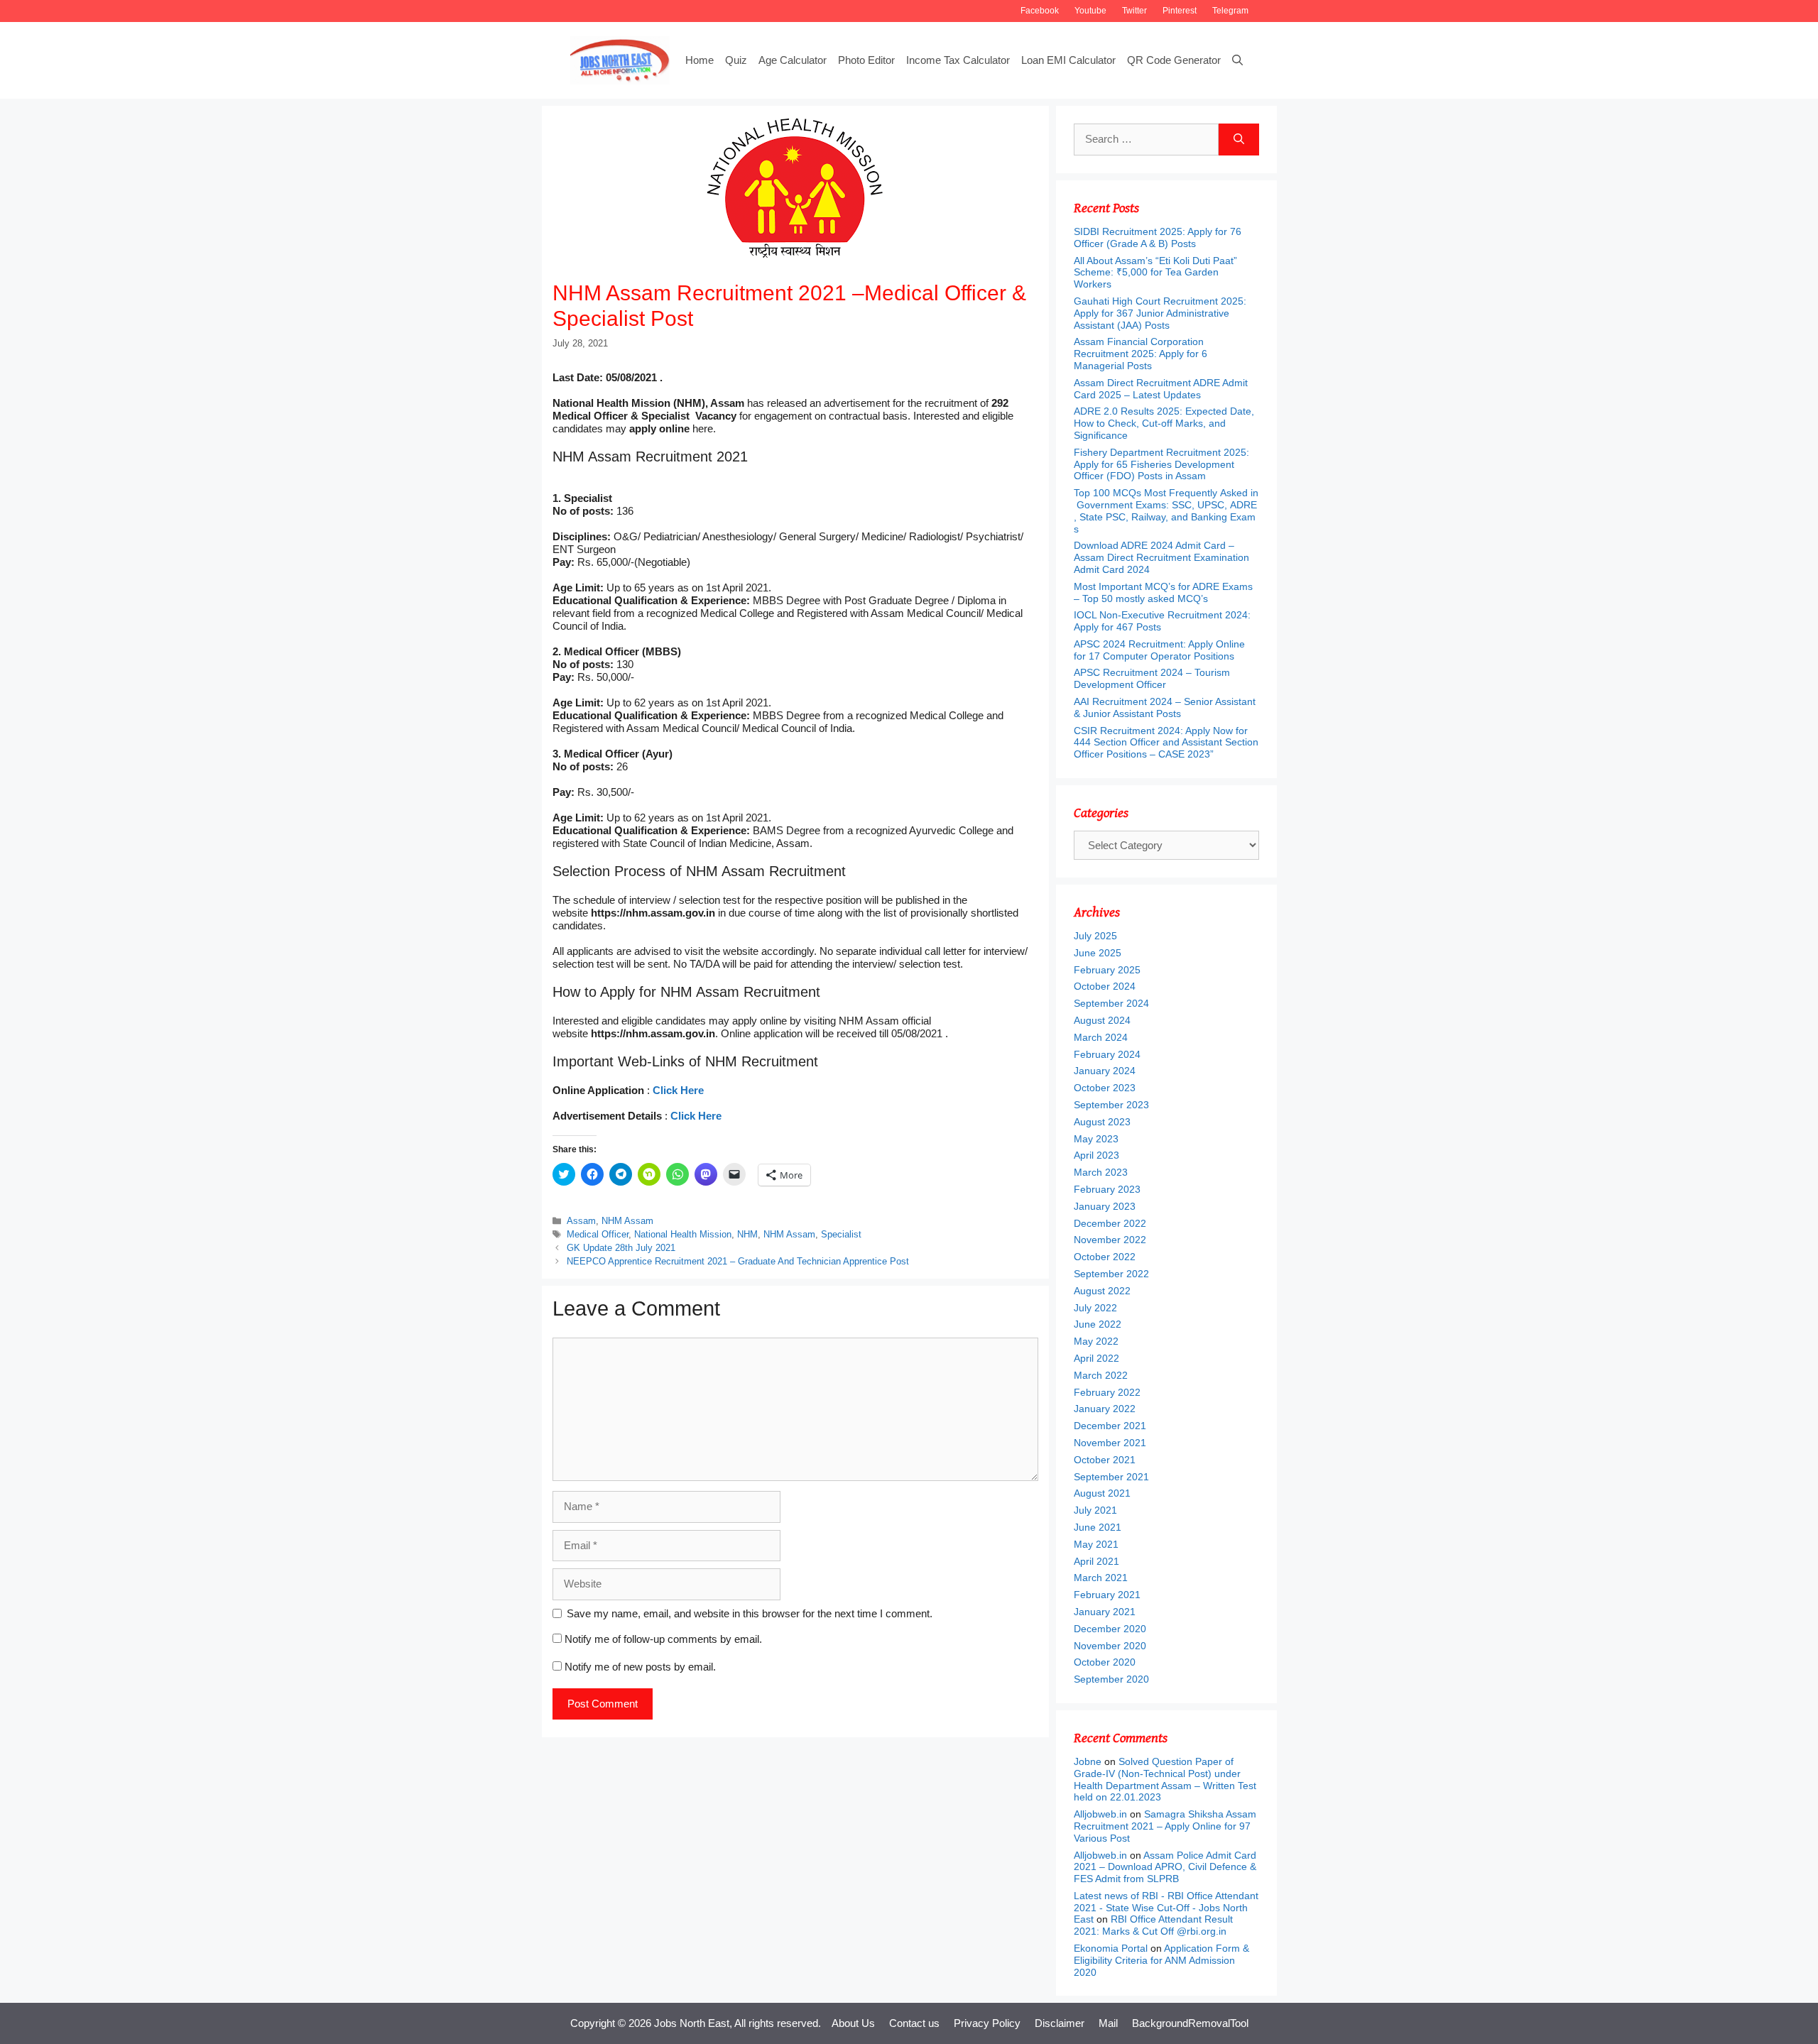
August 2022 (1102, 1291)
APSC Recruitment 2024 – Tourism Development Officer (1152, 678)
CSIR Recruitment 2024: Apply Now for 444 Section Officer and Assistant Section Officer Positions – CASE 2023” (1166, 743)
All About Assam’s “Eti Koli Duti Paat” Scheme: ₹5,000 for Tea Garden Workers (1155, 273)
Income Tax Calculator (958, 60)
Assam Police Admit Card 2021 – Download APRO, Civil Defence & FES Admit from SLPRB (1165, 1867)
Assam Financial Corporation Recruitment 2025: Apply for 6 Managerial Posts (1141, 354)
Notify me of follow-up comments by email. (663, 1639)
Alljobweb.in (1100, 1814)
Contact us (914, 2023)
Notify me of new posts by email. (640, 1667)
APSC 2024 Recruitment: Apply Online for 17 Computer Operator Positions (1159, 650)
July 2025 (1095, 936)
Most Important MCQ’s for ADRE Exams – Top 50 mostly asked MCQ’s (1163, 592)
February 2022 (1107, 1392)
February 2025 (1107, 970)
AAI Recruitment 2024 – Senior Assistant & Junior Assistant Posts (1165, 707)
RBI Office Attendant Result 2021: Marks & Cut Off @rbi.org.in (1153, 1925)
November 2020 (1110, 1646)
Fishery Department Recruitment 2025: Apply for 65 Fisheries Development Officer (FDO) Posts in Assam (1161, 464)
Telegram (1230, 11)
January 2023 (1105, 1206)
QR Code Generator (1174, 60)
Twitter (1134, 11)
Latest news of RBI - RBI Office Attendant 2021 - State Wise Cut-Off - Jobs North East (1166, 1908)
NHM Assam (627, 1221)
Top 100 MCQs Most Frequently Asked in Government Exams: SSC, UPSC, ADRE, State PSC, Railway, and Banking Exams (1166, 510)
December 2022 (1110, 1223)
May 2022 (1096, 1341)
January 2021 (1105, 1612)
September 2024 (1111, 1003)
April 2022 (1096, 1358)
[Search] (1239, 140)
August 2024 (1102, 1020)
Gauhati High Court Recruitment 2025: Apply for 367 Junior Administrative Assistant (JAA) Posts (1160, 313)
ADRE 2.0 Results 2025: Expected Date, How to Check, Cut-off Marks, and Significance (1164, 423)
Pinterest (1180, 11)
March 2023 (1101, 1172)
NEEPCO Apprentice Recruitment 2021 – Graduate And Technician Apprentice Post (738, 1261)
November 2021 (1110, 1443)
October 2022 (1105, 1257)
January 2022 (1105, 1409)
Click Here (678, 1090)
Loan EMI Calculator (1068, 60)
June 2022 (1098, 1324)
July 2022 (1095, 1308)
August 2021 (1102, 1493)
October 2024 (1105, 986)
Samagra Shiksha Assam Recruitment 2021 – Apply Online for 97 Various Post (1165, 1826)
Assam (581, 1221)
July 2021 (1095, 1510)
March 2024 (1101, 1037)
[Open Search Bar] (1237, 60)
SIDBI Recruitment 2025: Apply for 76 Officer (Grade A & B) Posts (1158, 237)
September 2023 (1111, 1105)
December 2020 (1110, 1629)
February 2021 (1107, 1595)
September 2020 (1111, 1679)
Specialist (841, 1234)
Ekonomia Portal (1111, 1948)
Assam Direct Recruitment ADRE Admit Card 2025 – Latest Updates (1161, 389)
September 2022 (1111, 1274)
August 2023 (1102, 1122)
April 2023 (1096, 1155)
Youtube (1090, 11)
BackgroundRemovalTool (1190, 2023)
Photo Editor (866, 60)
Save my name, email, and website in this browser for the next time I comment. (750, 1613)
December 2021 (1110, 1426)
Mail (1108, 2023)
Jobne (1088, 1761)
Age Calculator (793, 60)
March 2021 (1101, 1578)
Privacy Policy (987, 2023)
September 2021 (1111, 1477)
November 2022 (1110, 1240)
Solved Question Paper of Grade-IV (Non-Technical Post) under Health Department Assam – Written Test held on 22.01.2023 (1165, 1779)
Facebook (1040, 11)
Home (700, 60)
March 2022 (1101, 1375)
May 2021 (1096, 1544)
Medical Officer (598, 1234)
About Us (853, 2023)
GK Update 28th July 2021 (621, 1248)
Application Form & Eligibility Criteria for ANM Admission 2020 (1161, 1960)
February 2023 (1107, 1189)
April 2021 (1096, 1561)
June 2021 (1098, 1527)
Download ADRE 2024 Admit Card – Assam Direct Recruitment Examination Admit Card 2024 (1161, 557)
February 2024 (1107, 1054)
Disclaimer (1060, 2023)
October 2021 (1105, 1460)
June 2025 (1098, 953)
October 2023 (1105, 1088)
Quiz (736, 60)
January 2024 (1105, 1071)
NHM (747, 1234)
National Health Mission (683, 1234)
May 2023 (1096, 1139)
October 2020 (1105, 1662)
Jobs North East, (693, 2023)
